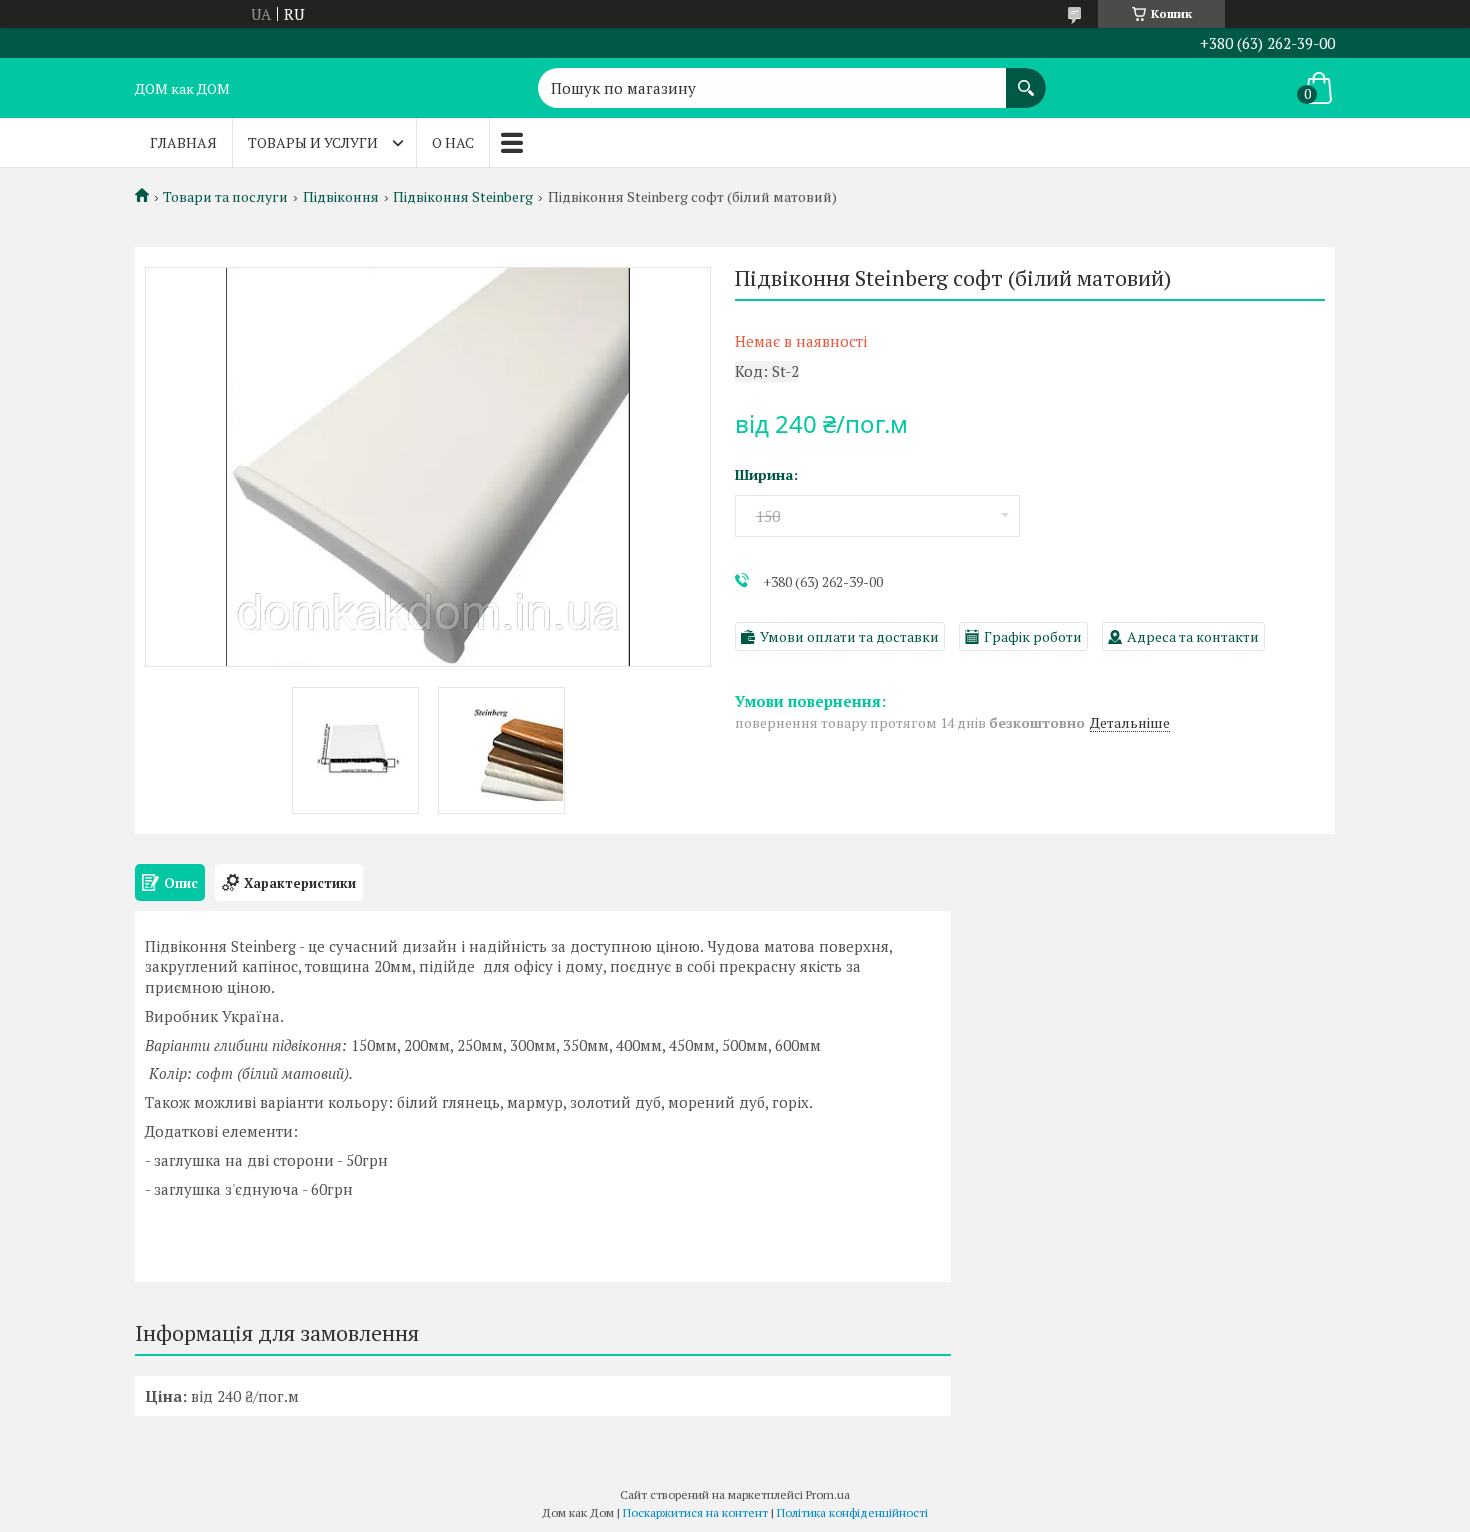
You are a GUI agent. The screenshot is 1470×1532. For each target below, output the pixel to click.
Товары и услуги (313, 142)
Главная (183, 142)
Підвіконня (341, 197)
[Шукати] (1026, 78)
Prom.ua (828, 1494)
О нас (453, 142)
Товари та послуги (225, 197)
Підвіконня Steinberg (463, 197)
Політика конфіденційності (852, 1512)
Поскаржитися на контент (695, 1512)
